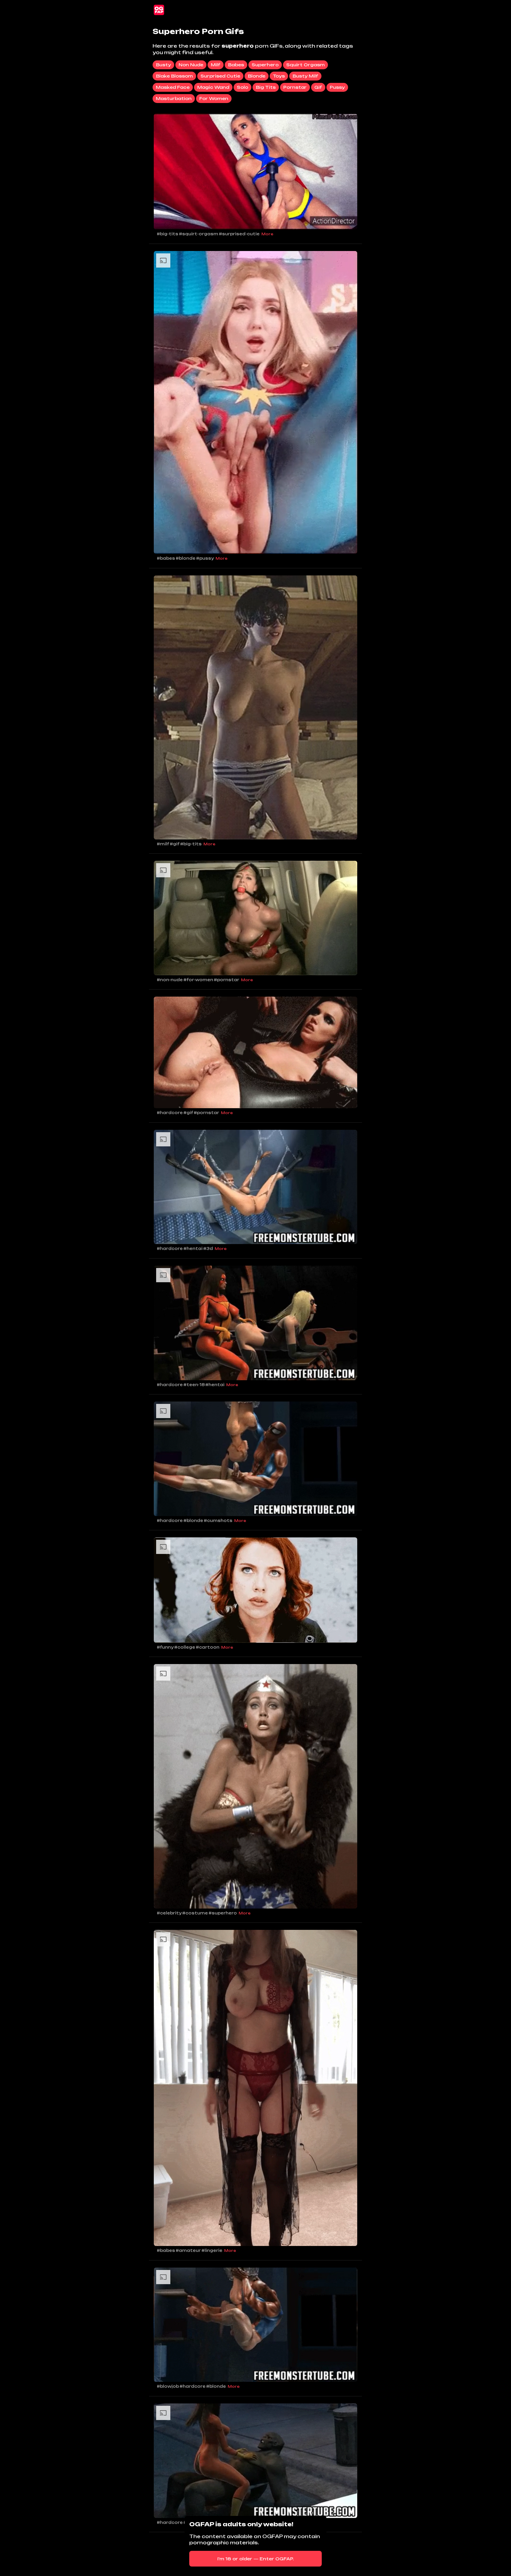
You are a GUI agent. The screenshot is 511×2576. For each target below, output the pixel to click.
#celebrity (169, 1913)
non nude (191, 65)
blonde (257, 76)
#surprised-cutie (239, 234)
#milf (163, 844)
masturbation (174, 98)
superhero (265, 65)
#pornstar (227, 980)
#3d (208, 1248)
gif (318, 87)
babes (236, 65)
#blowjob (168, 2386)
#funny (165, 1647)
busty (163, 65)
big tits (266, 87)
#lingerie (212, 2250)
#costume (195, 1913)
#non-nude (170, 980)
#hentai (193, 1248)
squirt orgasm (305, 65)
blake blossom (174, 76)
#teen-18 (194, 1385)
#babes (166, 558)
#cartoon (208, 1647)
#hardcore (170, 1113)
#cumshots (218, 1521)
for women (214, 98)
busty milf (305, 76)
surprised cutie (220, 76)
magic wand (213, 87)
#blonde (186, 558)
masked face (173, 87)
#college (185, 1647)
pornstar (295, 87)
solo (242, 87)
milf (216, 65)
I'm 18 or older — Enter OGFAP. (256, 2559)
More (267, 234)
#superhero (223, 1913)
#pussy (205, 558)
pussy (337, 87)
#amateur (188, 2250)
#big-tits (168, 234)
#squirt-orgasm (199, 234)
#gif (175, 844)
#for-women (198, 980)
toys (279, 76)
